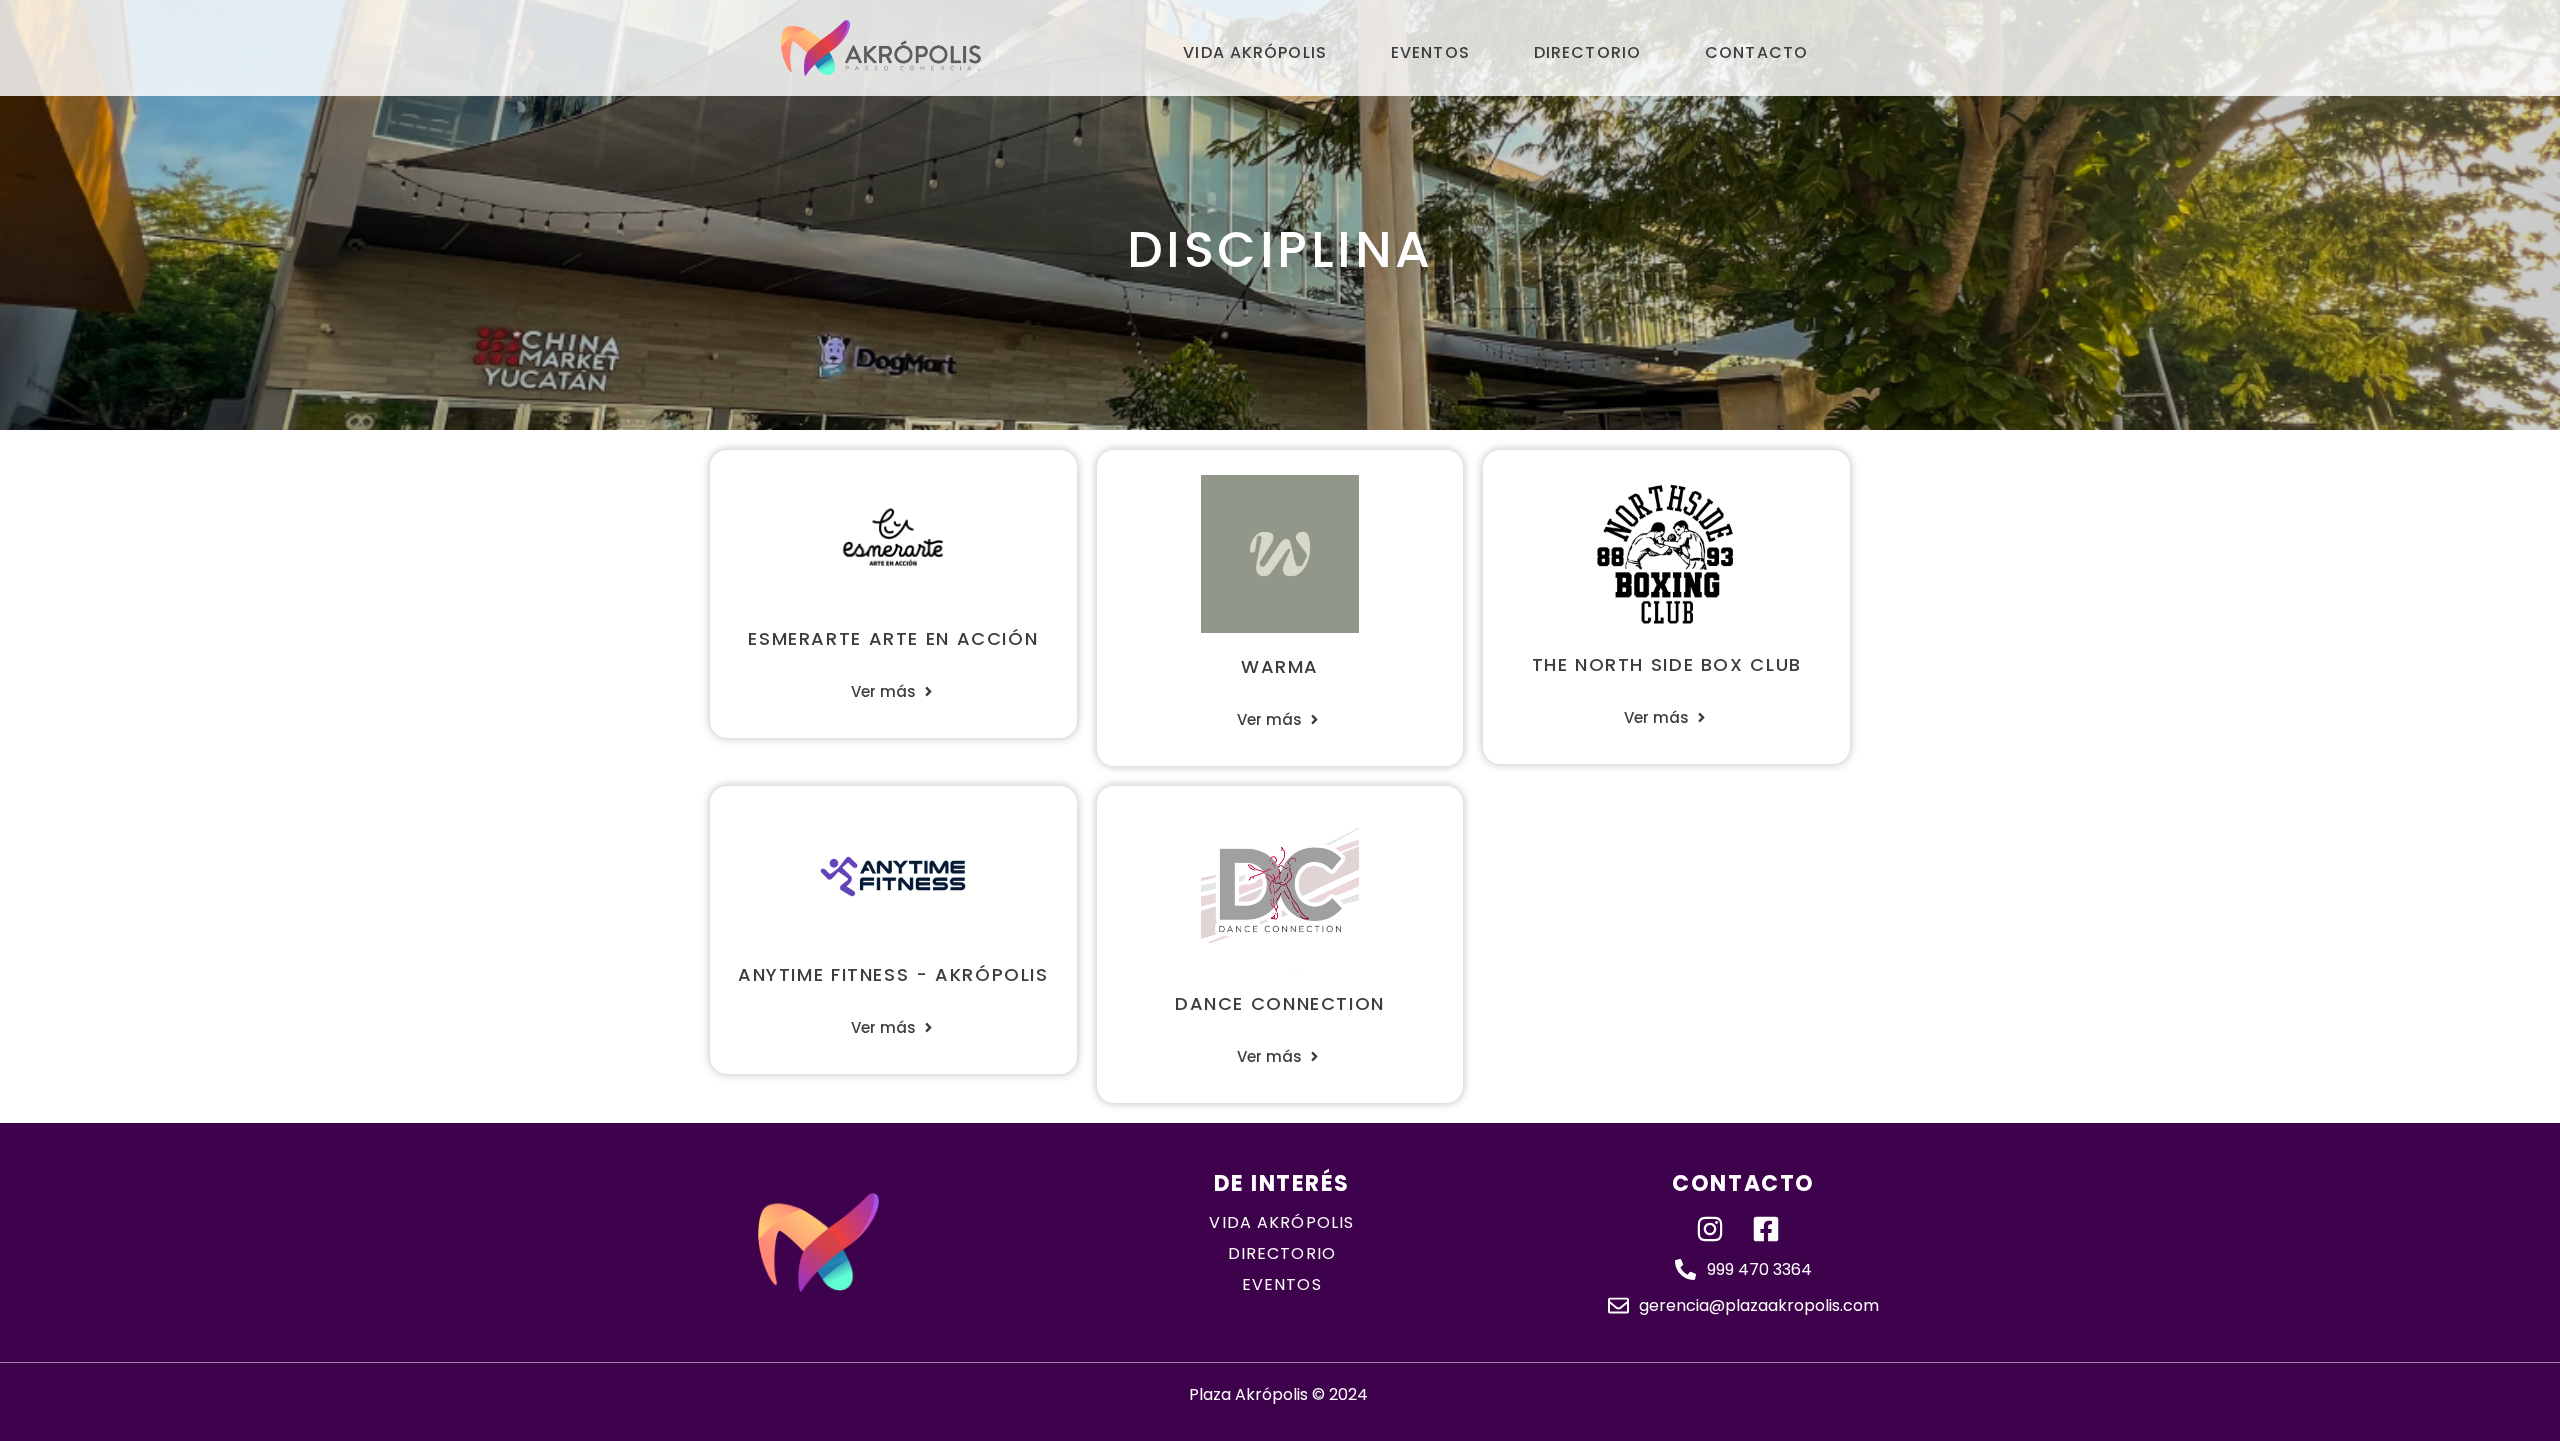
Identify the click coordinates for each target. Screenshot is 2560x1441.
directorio (1282, 1253)
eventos (1282, 1284)
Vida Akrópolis (1255, 52)
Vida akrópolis (1281, 1222)
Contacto (1756, 52)
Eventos (1430, 52)
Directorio (1587, 52)
